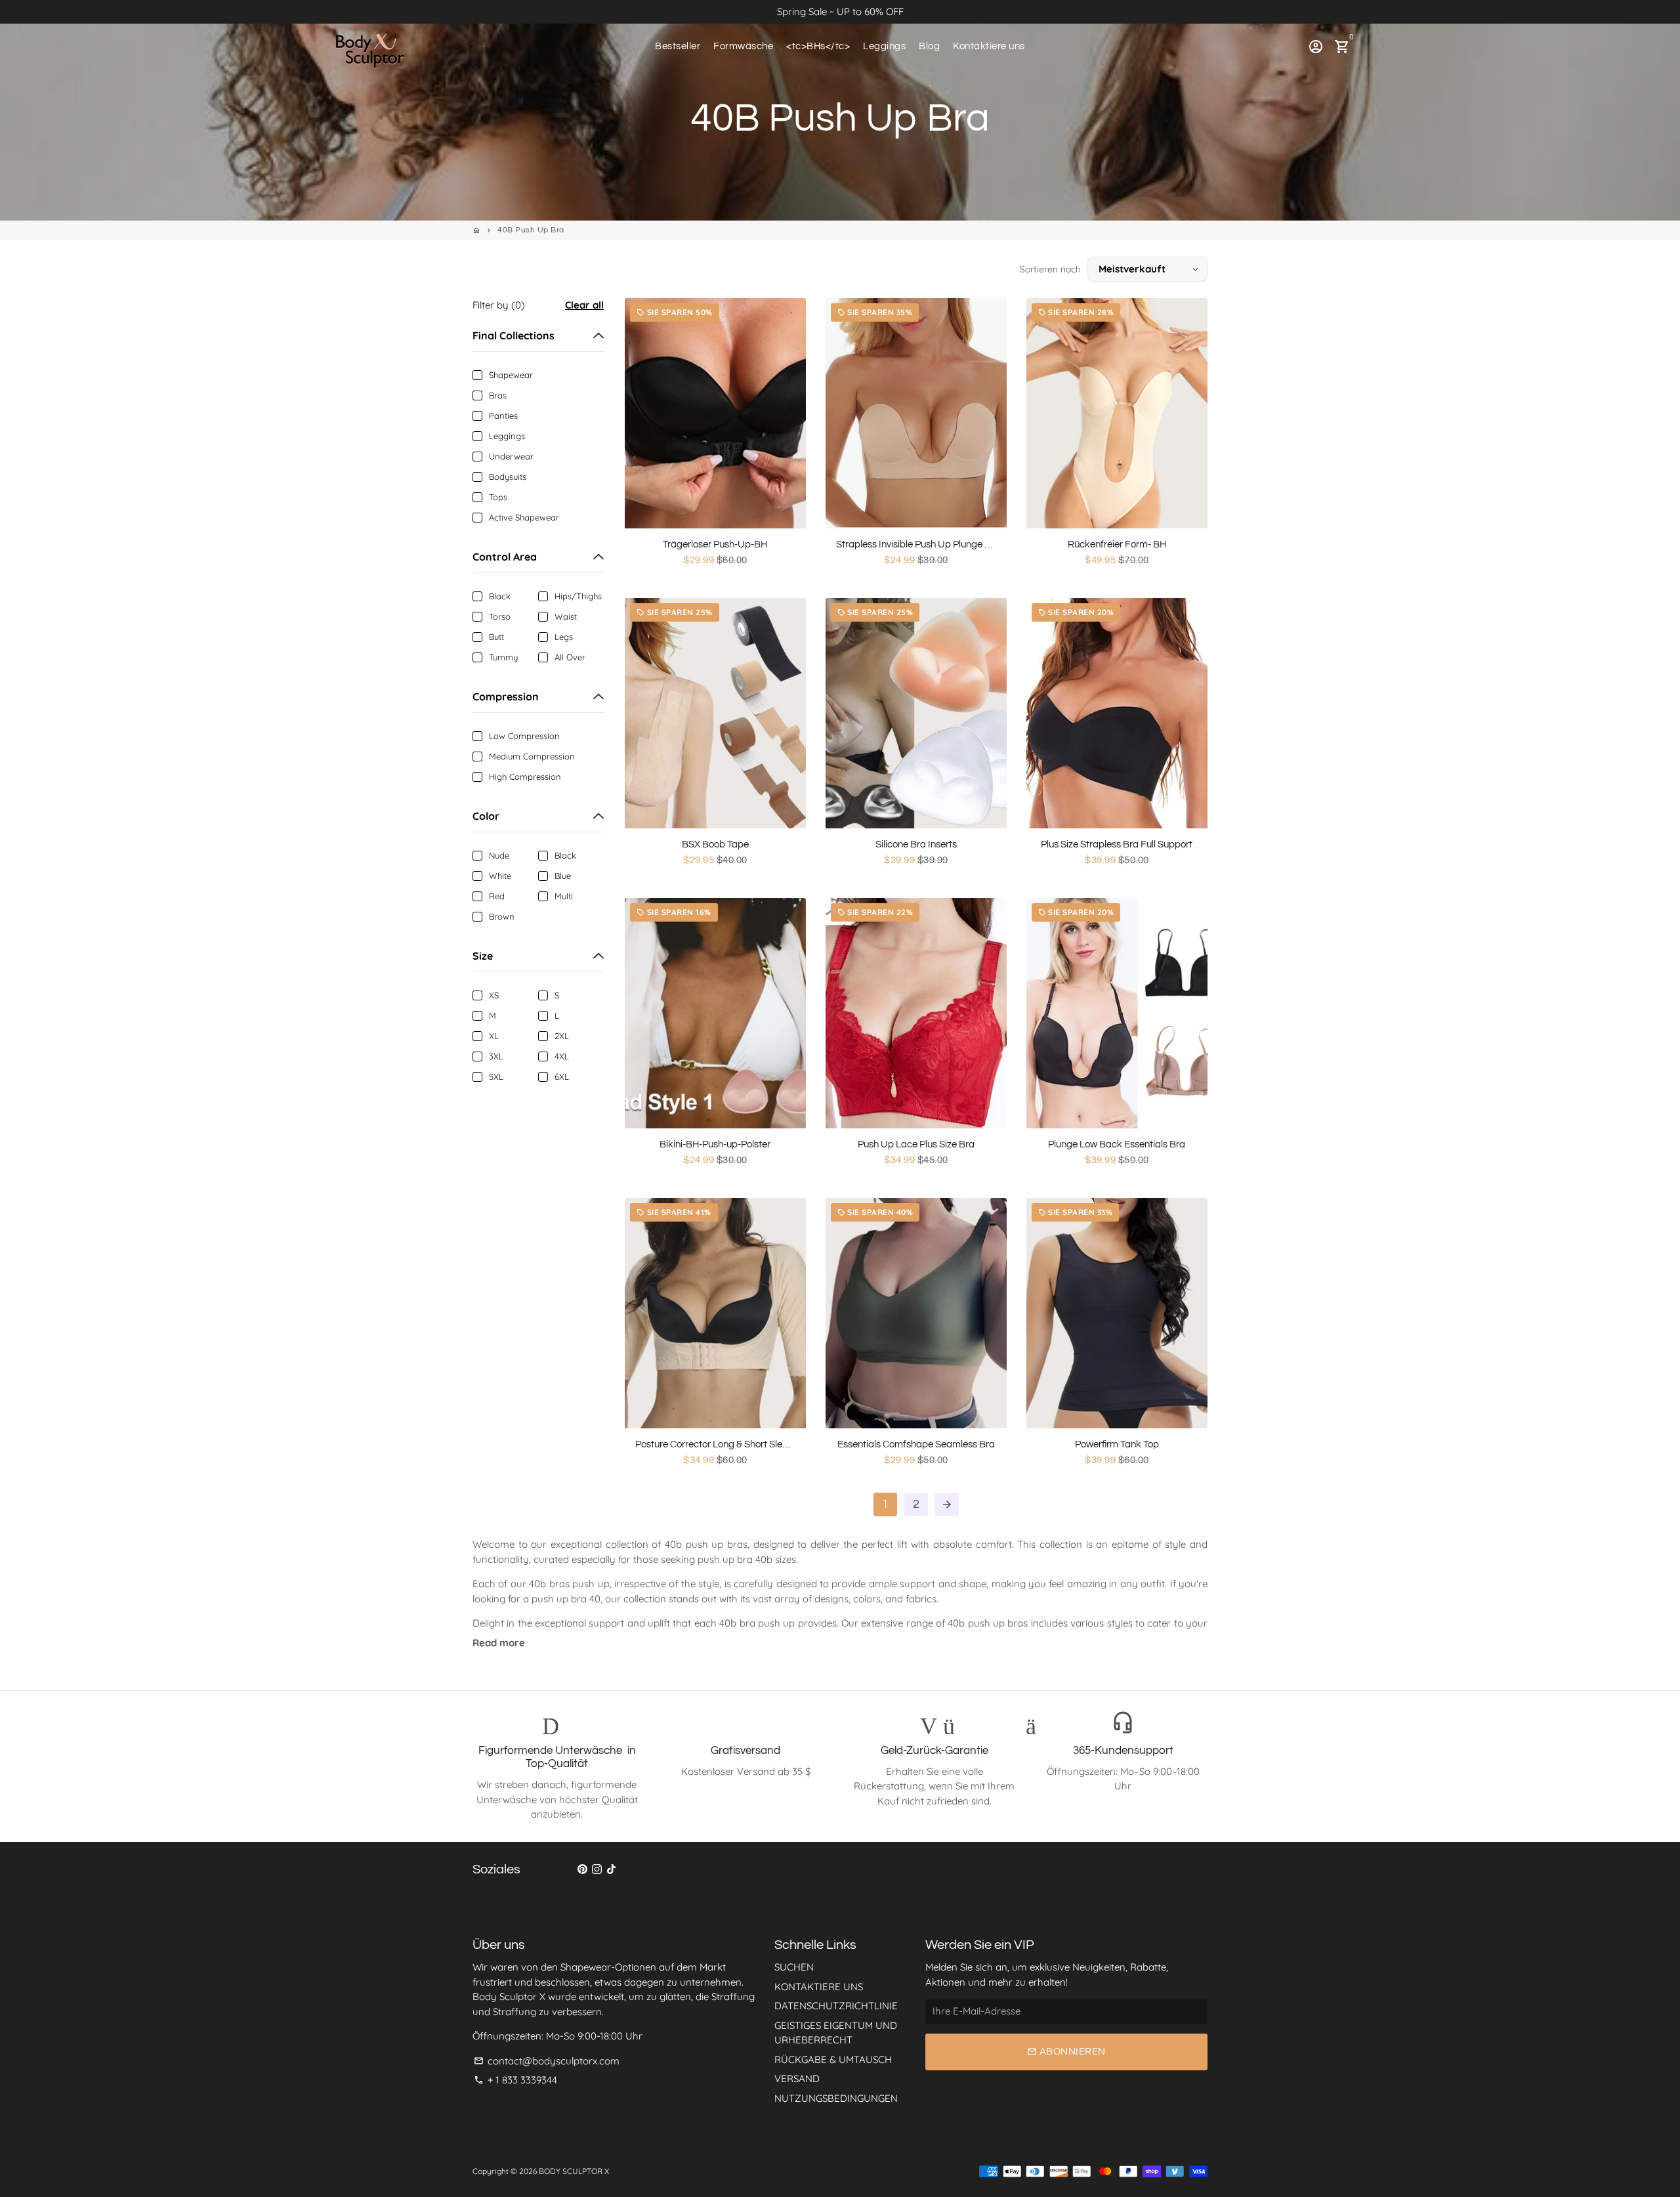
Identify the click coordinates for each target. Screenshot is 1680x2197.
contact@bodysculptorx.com (547, 2061)
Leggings (884, 46)
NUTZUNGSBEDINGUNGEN (836, 2098)
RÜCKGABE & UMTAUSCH (833, 2059)
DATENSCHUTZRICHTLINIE (836, 2006)
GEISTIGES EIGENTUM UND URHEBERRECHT (836, 2033)
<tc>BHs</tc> (818, 46)
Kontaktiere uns (989, 46)
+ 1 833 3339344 (515, 2080)
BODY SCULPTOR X (574, 2171)
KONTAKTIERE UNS (819, 1987)
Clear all (584, 305)
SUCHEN (794, 1967)
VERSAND (797, 2079)
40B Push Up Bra (531, 230)
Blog (929, 46)
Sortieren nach (1050, 269)
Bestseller (678, 46)
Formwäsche (743, 46)
